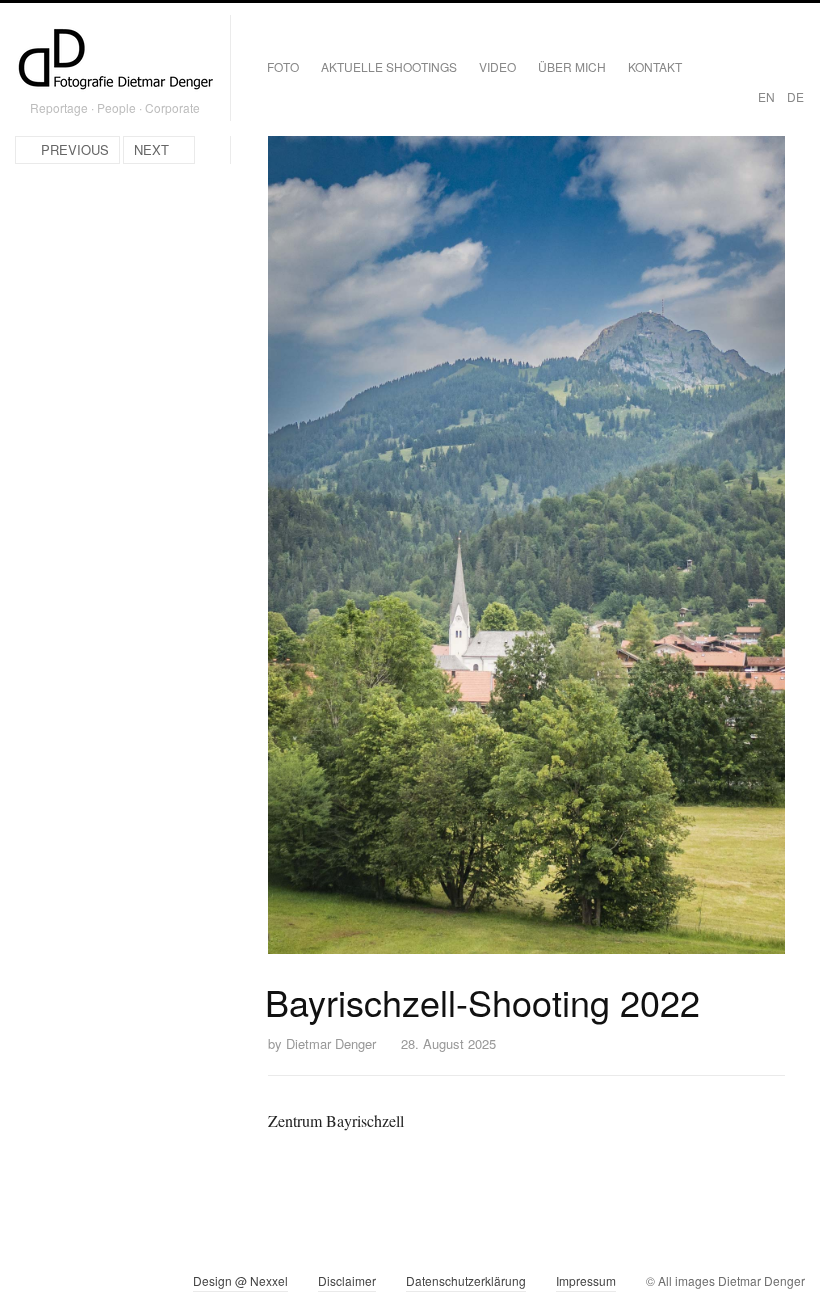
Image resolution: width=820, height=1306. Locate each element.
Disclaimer (347, 1280)
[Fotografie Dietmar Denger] (115, 61)
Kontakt (655, 66)
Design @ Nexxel (240, 1280)
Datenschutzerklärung (466, 1280)
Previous (75, 149)
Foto (283, 66)
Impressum (586, 1280)
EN (766, 96)
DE (795, 96)
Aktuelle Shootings (389, 66)
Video (497, 66)
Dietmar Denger (331, 1043)
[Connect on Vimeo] (66, 1285)
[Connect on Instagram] (30, 1285)
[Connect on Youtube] (102, 1285)
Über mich (572, 66)
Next (151, 149)
